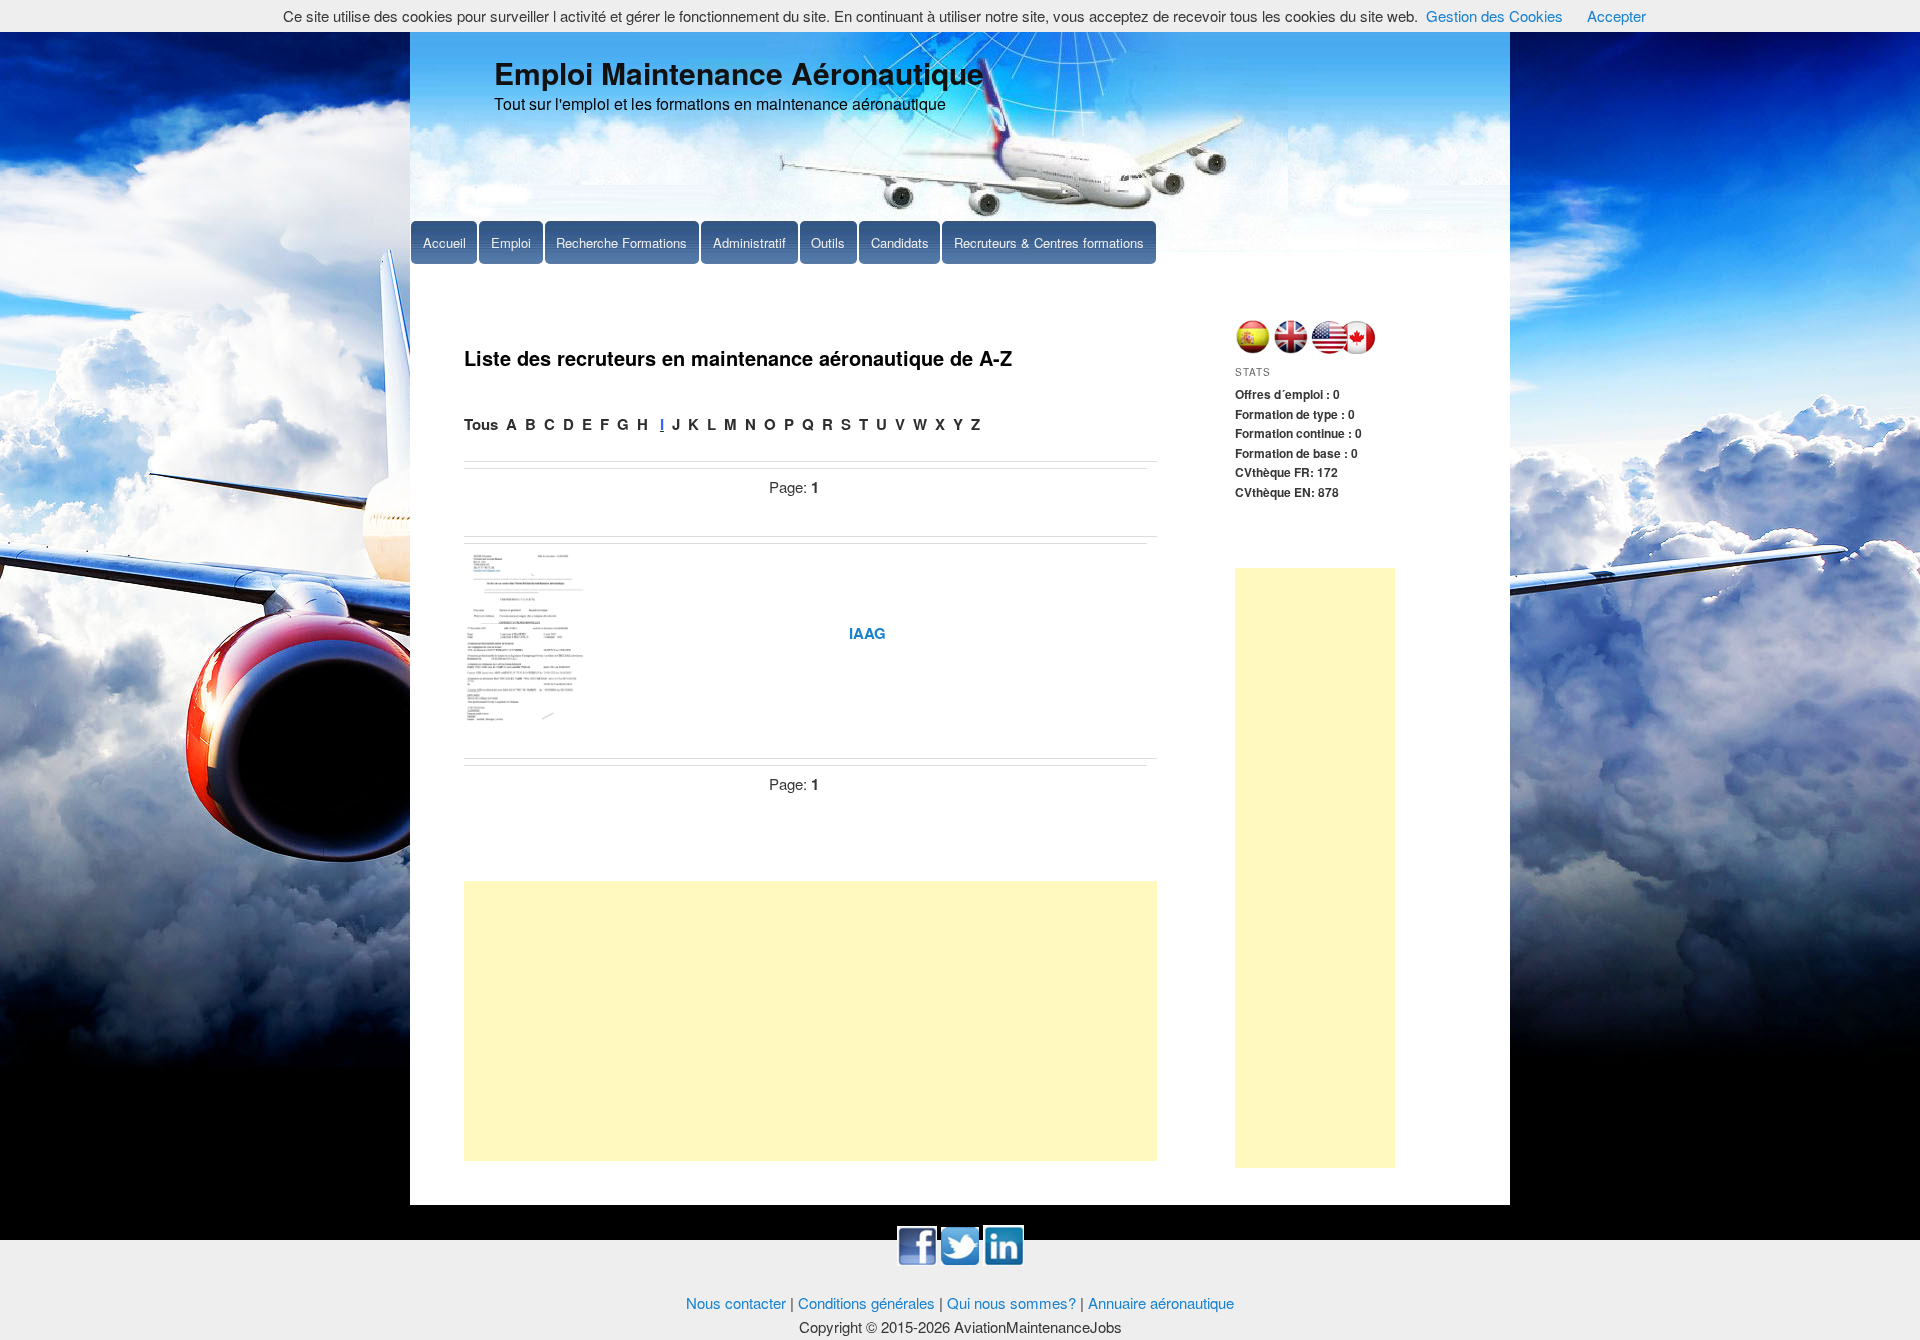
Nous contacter (736, 1302)
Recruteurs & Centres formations (1049, 242)
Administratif (749, 242)
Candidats (900, 242)
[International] (1290, 349)
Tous (481, 424)
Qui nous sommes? (1011, 1302)
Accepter (1616, 15)
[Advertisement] (810, 1021)
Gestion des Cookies (1494, 15)
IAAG (867, 633)
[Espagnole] (1252, 349)
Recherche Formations (621, 242)
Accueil (444, 242)
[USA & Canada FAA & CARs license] (1344, 349)
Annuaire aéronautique (1161, 1302)
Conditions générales (866, 1302)
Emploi (511, 242)
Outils (828, 242)
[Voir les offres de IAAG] (526, 632)
